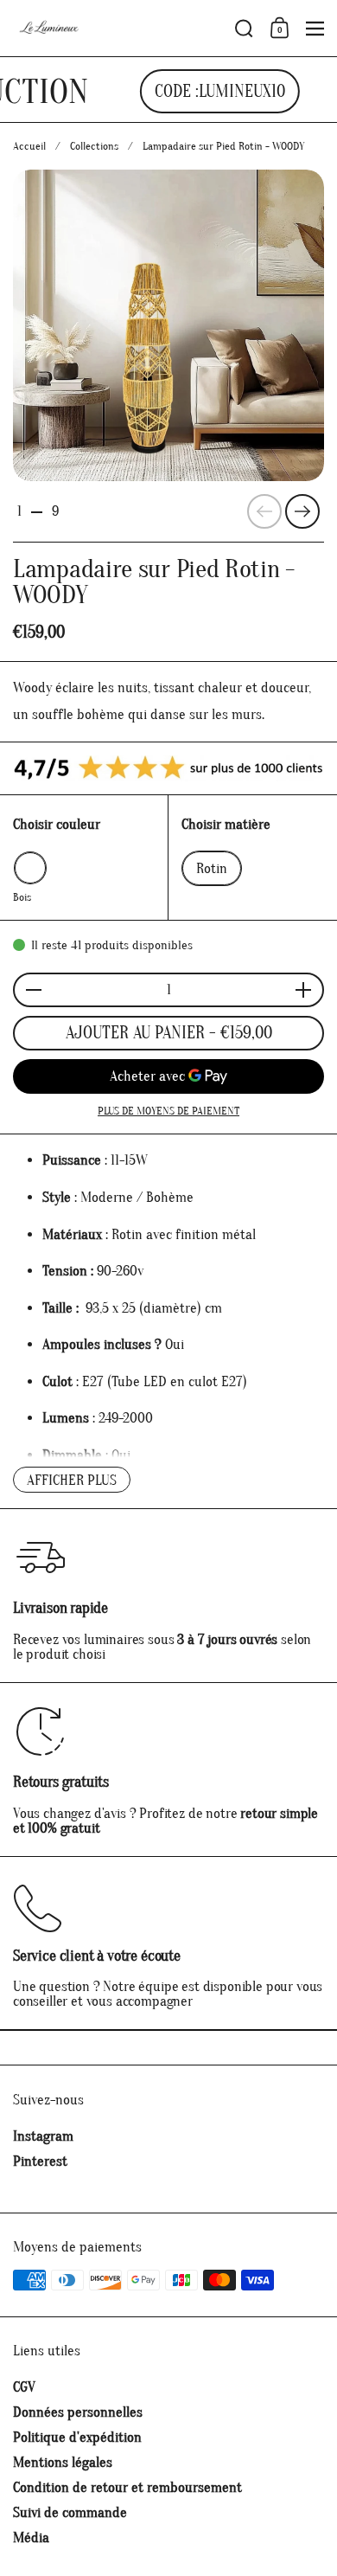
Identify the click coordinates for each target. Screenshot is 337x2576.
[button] (244, 29)
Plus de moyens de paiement (168, 1111)
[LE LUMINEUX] (118, 29)
